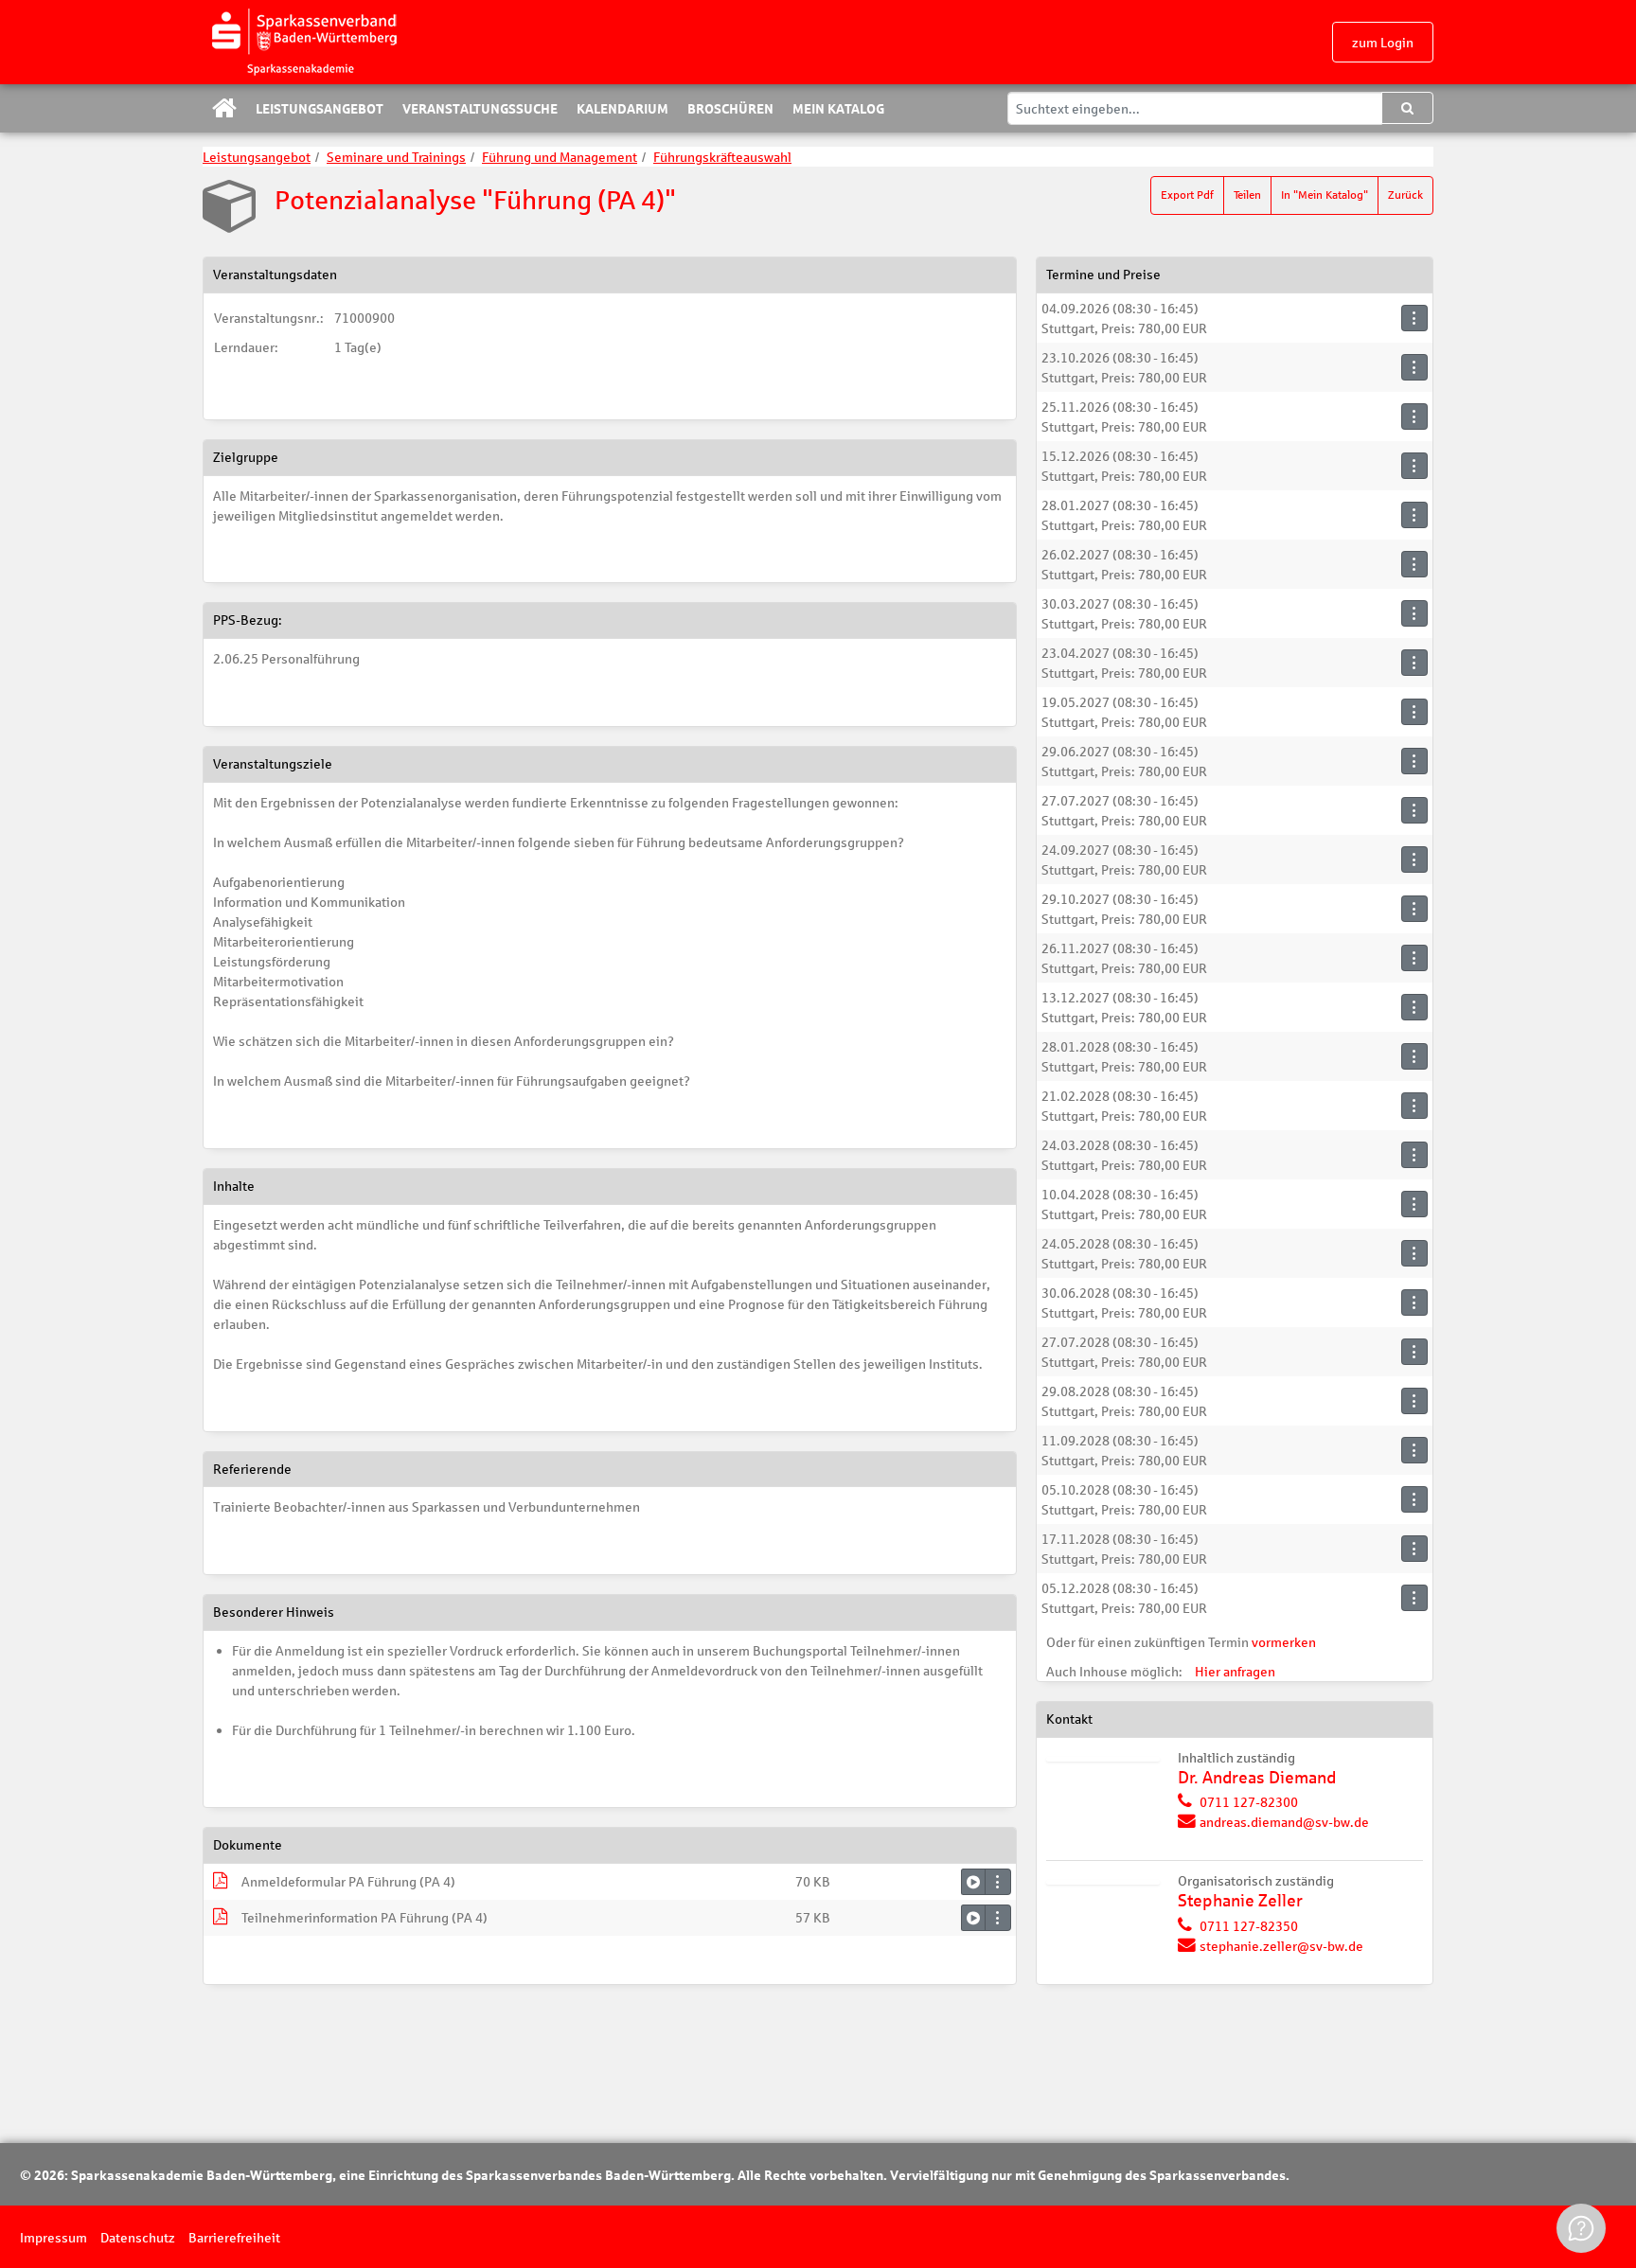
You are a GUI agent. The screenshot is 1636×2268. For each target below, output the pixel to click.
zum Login (1383, 42)
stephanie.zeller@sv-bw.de (1281, 1946)
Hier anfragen (1235, 1671)
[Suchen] (1407, 108)
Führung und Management (560, 157)
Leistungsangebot (320, 108)
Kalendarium (622, 108)
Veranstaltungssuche (480, 108)
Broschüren (730, 108)
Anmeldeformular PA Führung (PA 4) (348, 1881)
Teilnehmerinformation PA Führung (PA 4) (365, 1917)
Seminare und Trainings (396, 157)
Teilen (1247, 195)
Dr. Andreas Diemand (1257, 1777)
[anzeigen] (973, 1882)
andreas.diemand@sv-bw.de (1284, 1822)
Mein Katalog (838, 108)
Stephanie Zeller (1240, 1900)
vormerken (1284, 1642)
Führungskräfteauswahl (722, 157)
